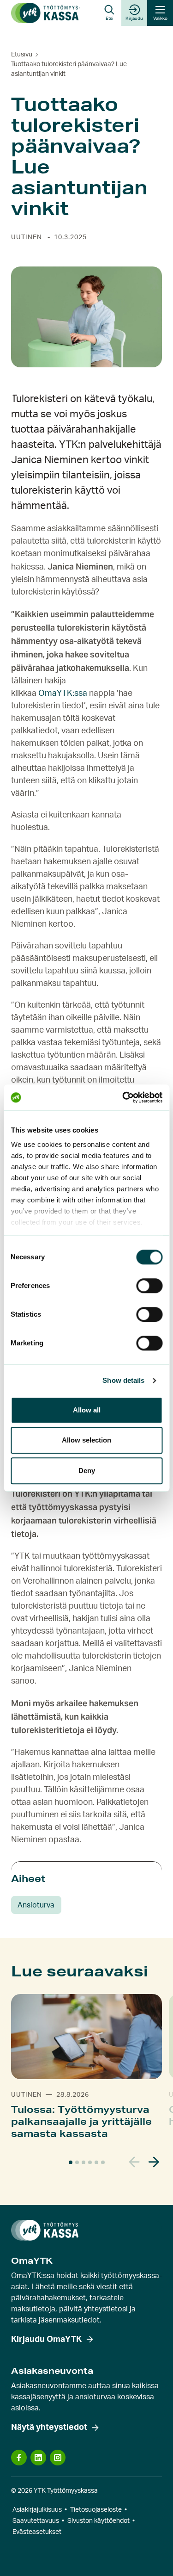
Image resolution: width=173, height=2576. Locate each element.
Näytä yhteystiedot (49, 2427)
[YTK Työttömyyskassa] (46, 13)
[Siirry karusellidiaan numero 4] (90, 2162)
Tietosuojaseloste (96, 2510)
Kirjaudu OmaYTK (46, 2340)
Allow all (87, 1410)
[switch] (149, 1286)
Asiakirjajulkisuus (37, 2510)
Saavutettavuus (36, 2521)
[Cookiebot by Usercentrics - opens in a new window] (123, 1097)
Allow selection (86, 1440)
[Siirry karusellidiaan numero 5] (96, 2162)
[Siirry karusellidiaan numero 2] (77, 2162)
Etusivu (22, 55)
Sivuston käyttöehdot (98, 2521)
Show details (123, 1380)
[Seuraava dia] (154, 2162)
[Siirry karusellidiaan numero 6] (103, 2162)
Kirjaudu (134, 19)
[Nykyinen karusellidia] (71, 2162)
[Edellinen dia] (134, 2162)
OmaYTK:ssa (63, 694)
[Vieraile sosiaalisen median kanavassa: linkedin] (38, 2458)
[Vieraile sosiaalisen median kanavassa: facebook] (19, 2458)
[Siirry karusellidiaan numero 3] (84, 2162)
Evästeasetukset (37, 2532)
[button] (109, 13)
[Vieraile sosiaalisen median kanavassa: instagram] (58, 2458)
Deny (87, 1471)
